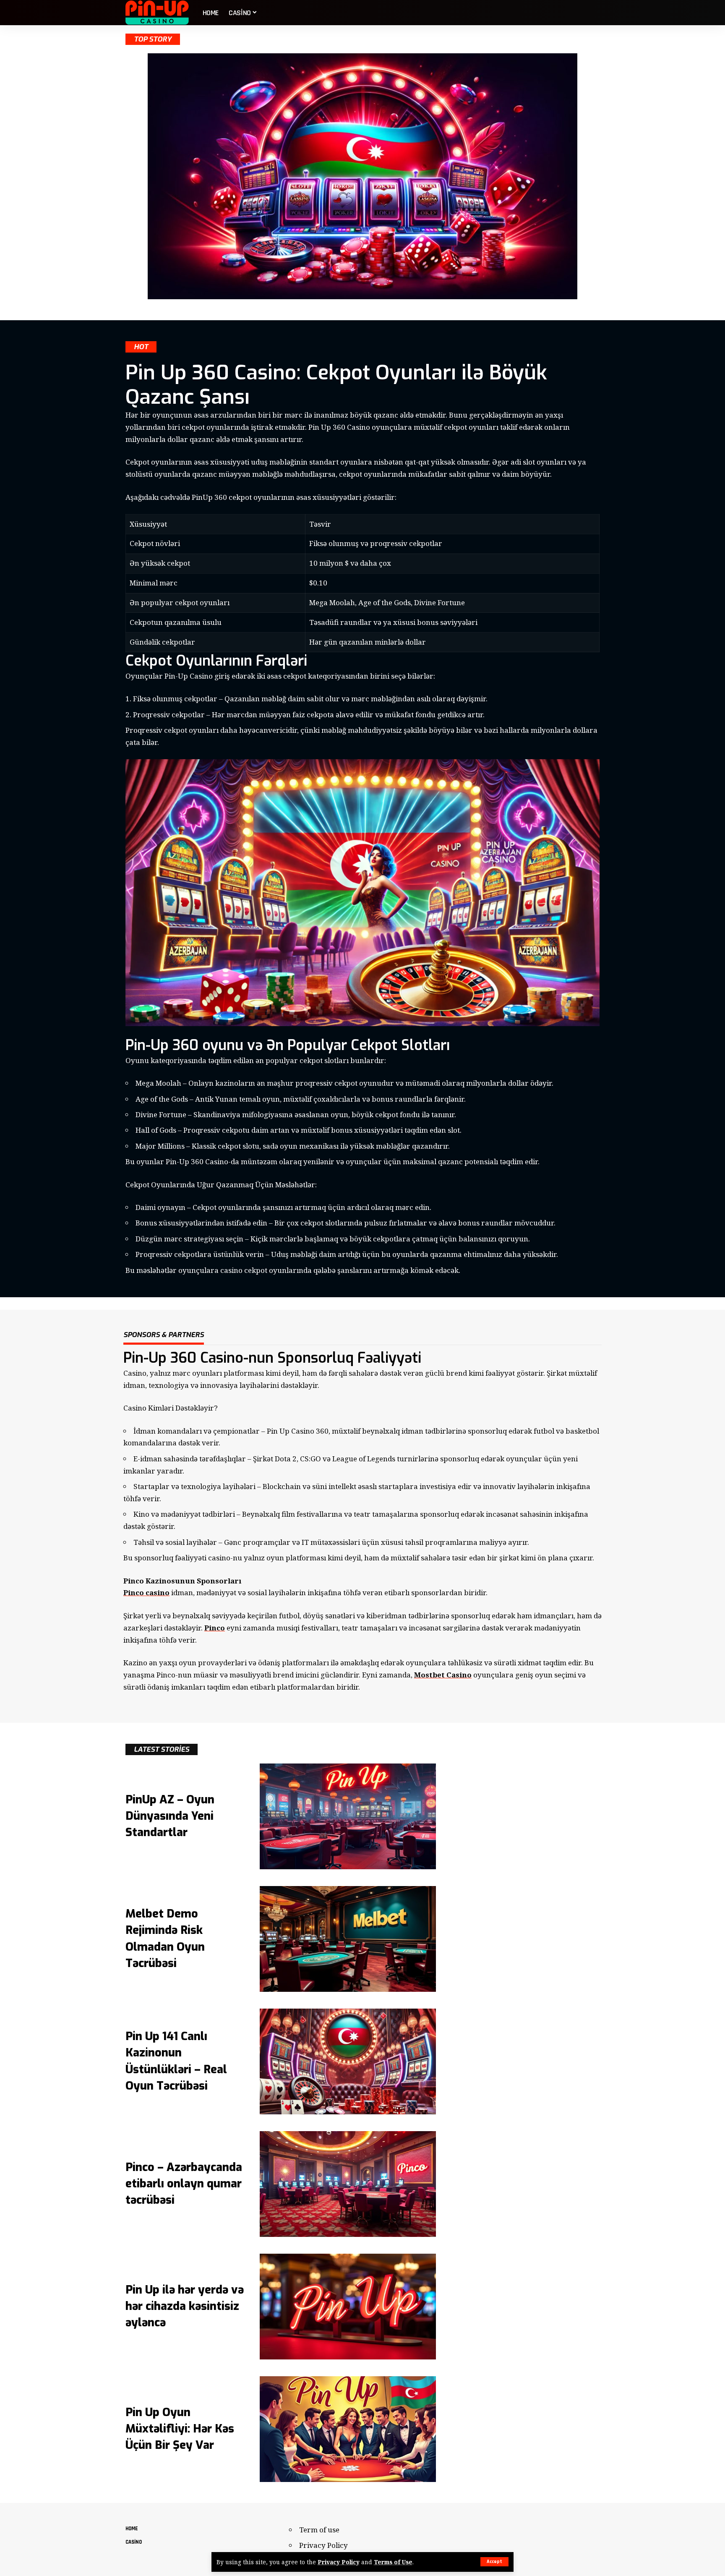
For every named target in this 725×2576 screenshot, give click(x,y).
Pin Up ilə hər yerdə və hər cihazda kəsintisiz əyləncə (185, 2306)
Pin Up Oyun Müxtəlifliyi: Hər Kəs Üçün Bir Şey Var (180, 2429)
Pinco (215, 1628)
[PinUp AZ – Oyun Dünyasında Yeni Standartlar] (348, 1816)
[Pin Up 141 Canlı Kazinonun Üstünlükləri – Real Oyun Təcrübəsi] (348, 2061)
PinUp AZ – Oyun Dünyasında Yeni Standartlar (170, 1816)
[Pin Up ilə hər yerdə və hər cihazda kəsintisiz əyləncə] (348, 2307)
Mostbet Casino (443, 1675)
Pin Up (291, 1431)
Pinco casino (146, 1592)
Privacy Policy (339, 2562)
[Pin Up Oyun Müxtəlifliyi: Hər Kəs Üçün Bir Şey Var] (348, 2429)
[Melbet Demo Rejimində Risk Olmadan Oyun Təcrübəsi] (348, 1939)
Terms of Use (393, 2562)
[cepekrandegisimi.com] (157, 13)
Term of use (319, 2530)
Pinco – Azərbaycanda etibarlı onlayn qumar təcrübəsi (184, 2184)
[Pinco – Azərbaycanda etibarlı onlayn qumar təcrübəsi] (348, 2184)
